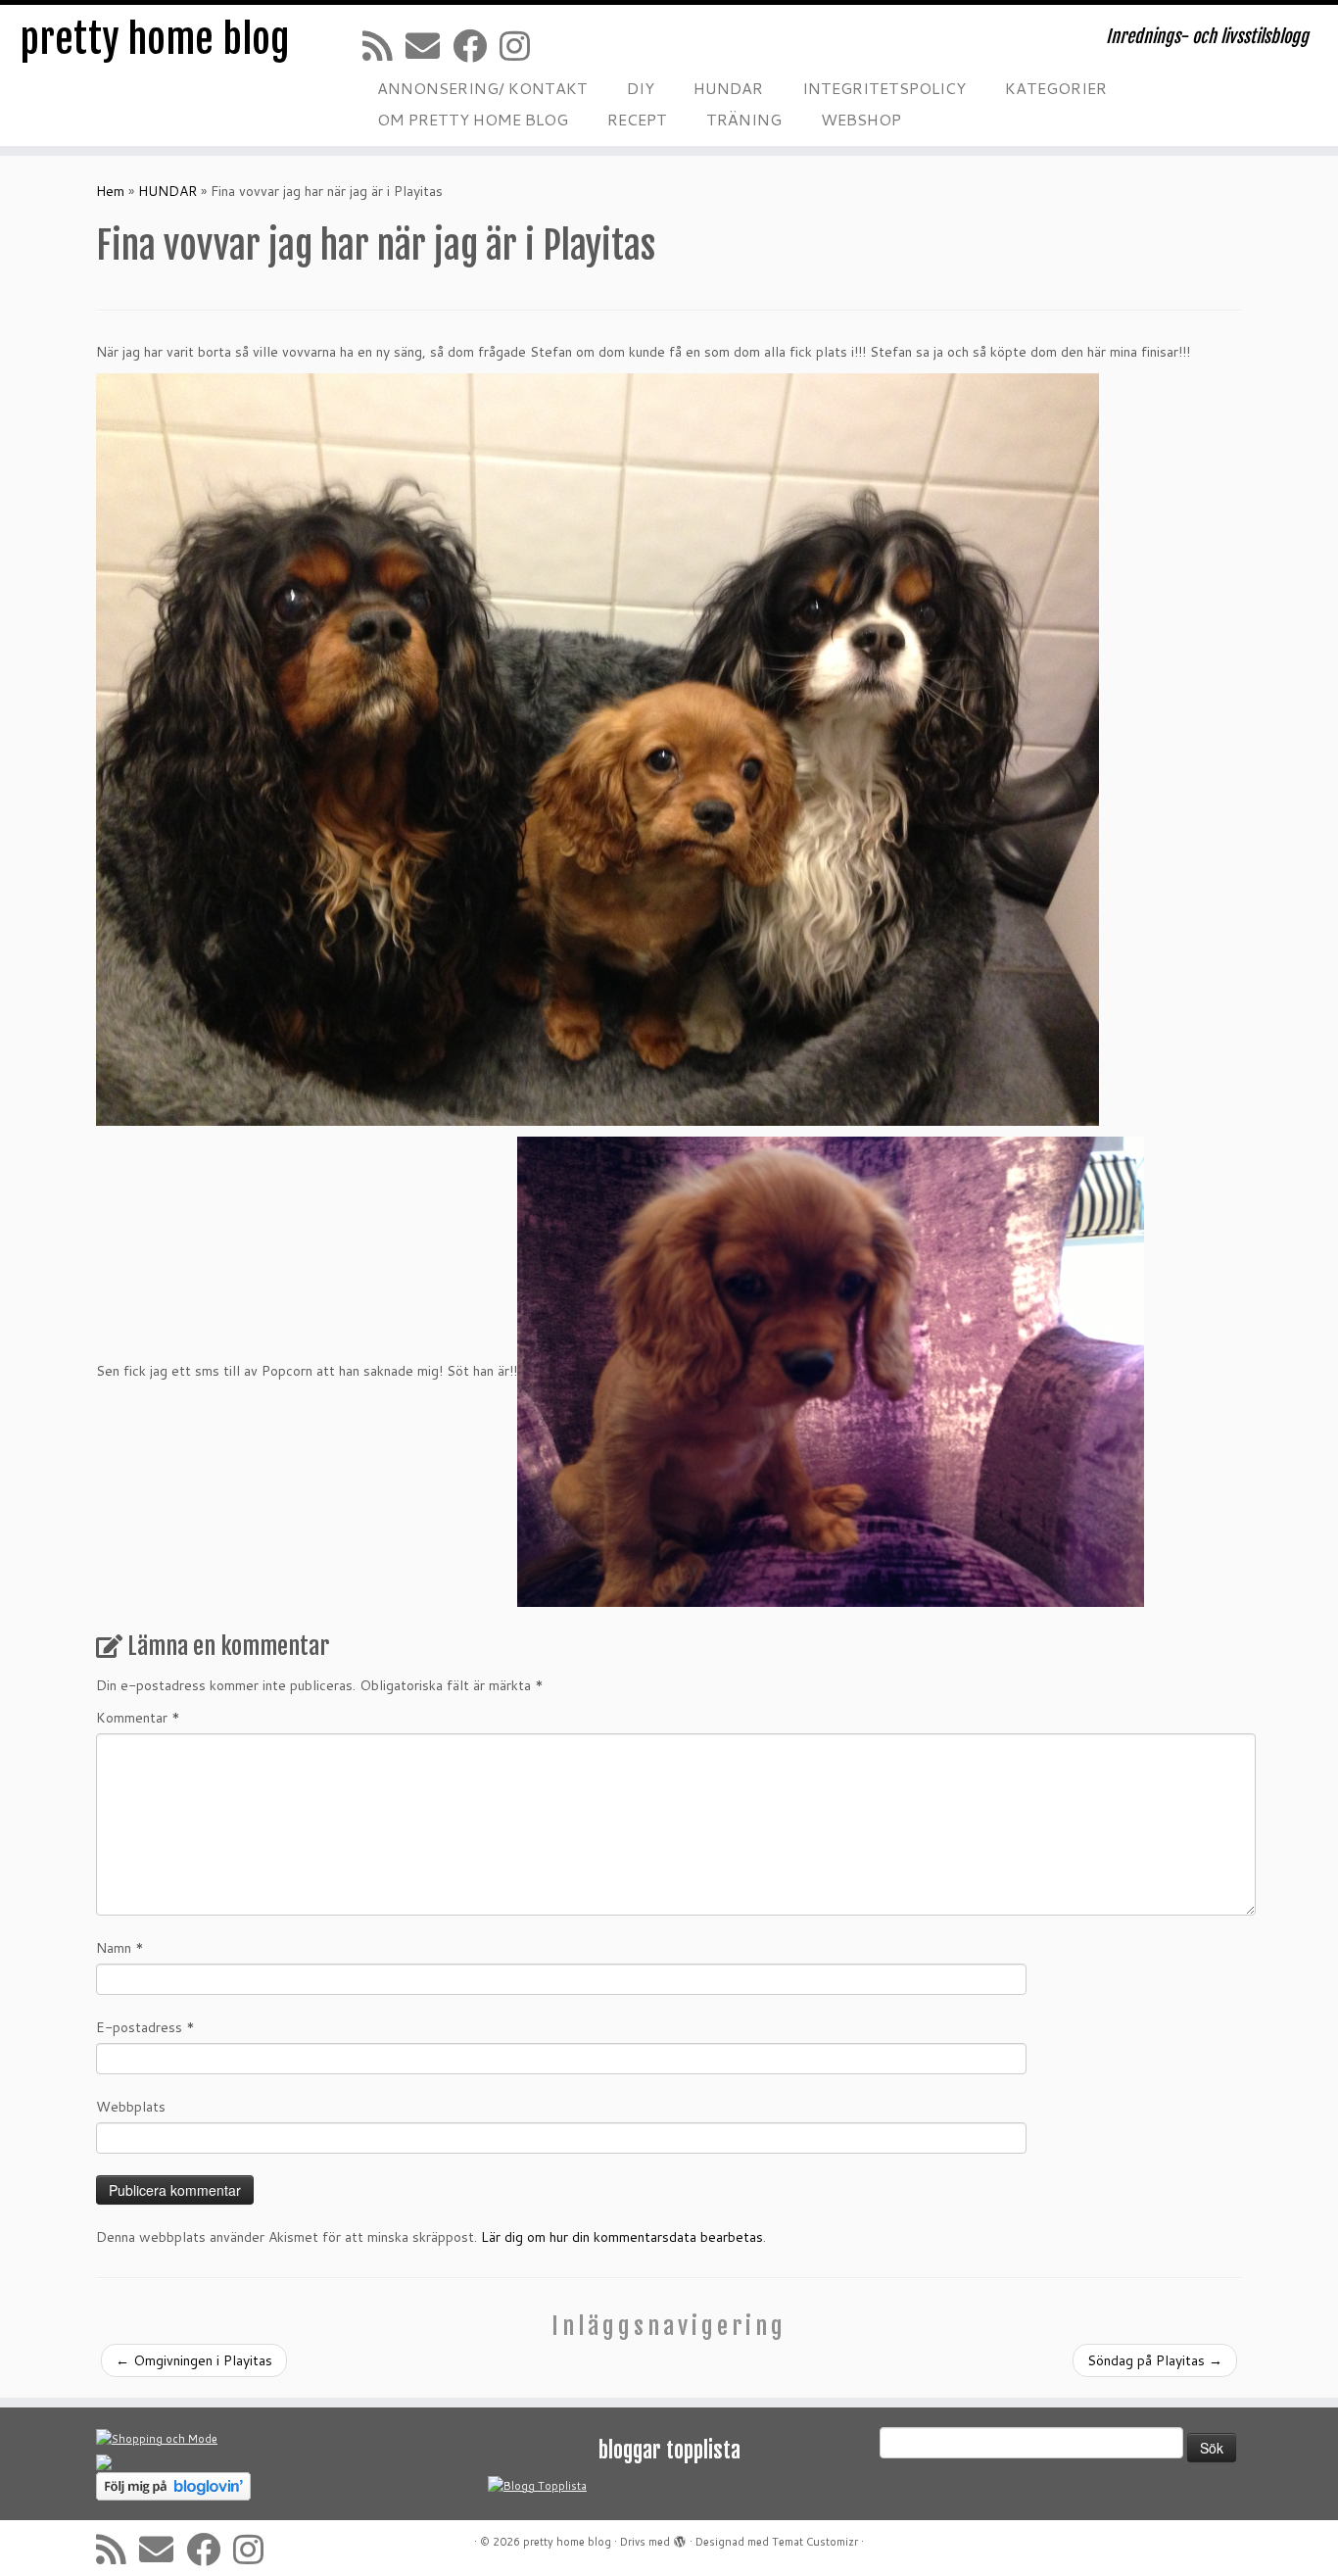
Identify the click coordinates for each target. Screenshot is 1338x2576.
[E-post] (429, 46)
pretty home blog (155, 39)
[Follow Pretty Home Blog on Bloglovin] (173, 2486)
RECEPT (637, 119)
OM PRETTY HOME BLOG (473, 119)
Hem (110, 191)
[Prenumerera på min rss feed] (384, 46)
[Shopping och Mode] (157, 2439)
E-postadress (145, 2027)
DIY (641, 88)
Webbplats (131, 2107)
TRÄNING (744, 119)
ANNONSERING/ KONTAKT (482, 88)
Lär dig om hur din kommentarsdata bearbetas (622, 2237)
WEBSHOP (861, 119)
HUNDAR (728, 88)
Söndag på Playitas (1155, 2360)
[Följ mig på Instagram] (521, 46)
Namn (120, 1948)
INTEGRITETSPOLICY (884, 88)
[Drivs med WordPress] (680, 2538)
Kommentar (138, 1718)
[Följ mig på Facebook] (476, 46)
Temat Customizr (815, 2542)
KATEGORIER (1056, 88)
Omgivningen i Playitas (194, 2360)
